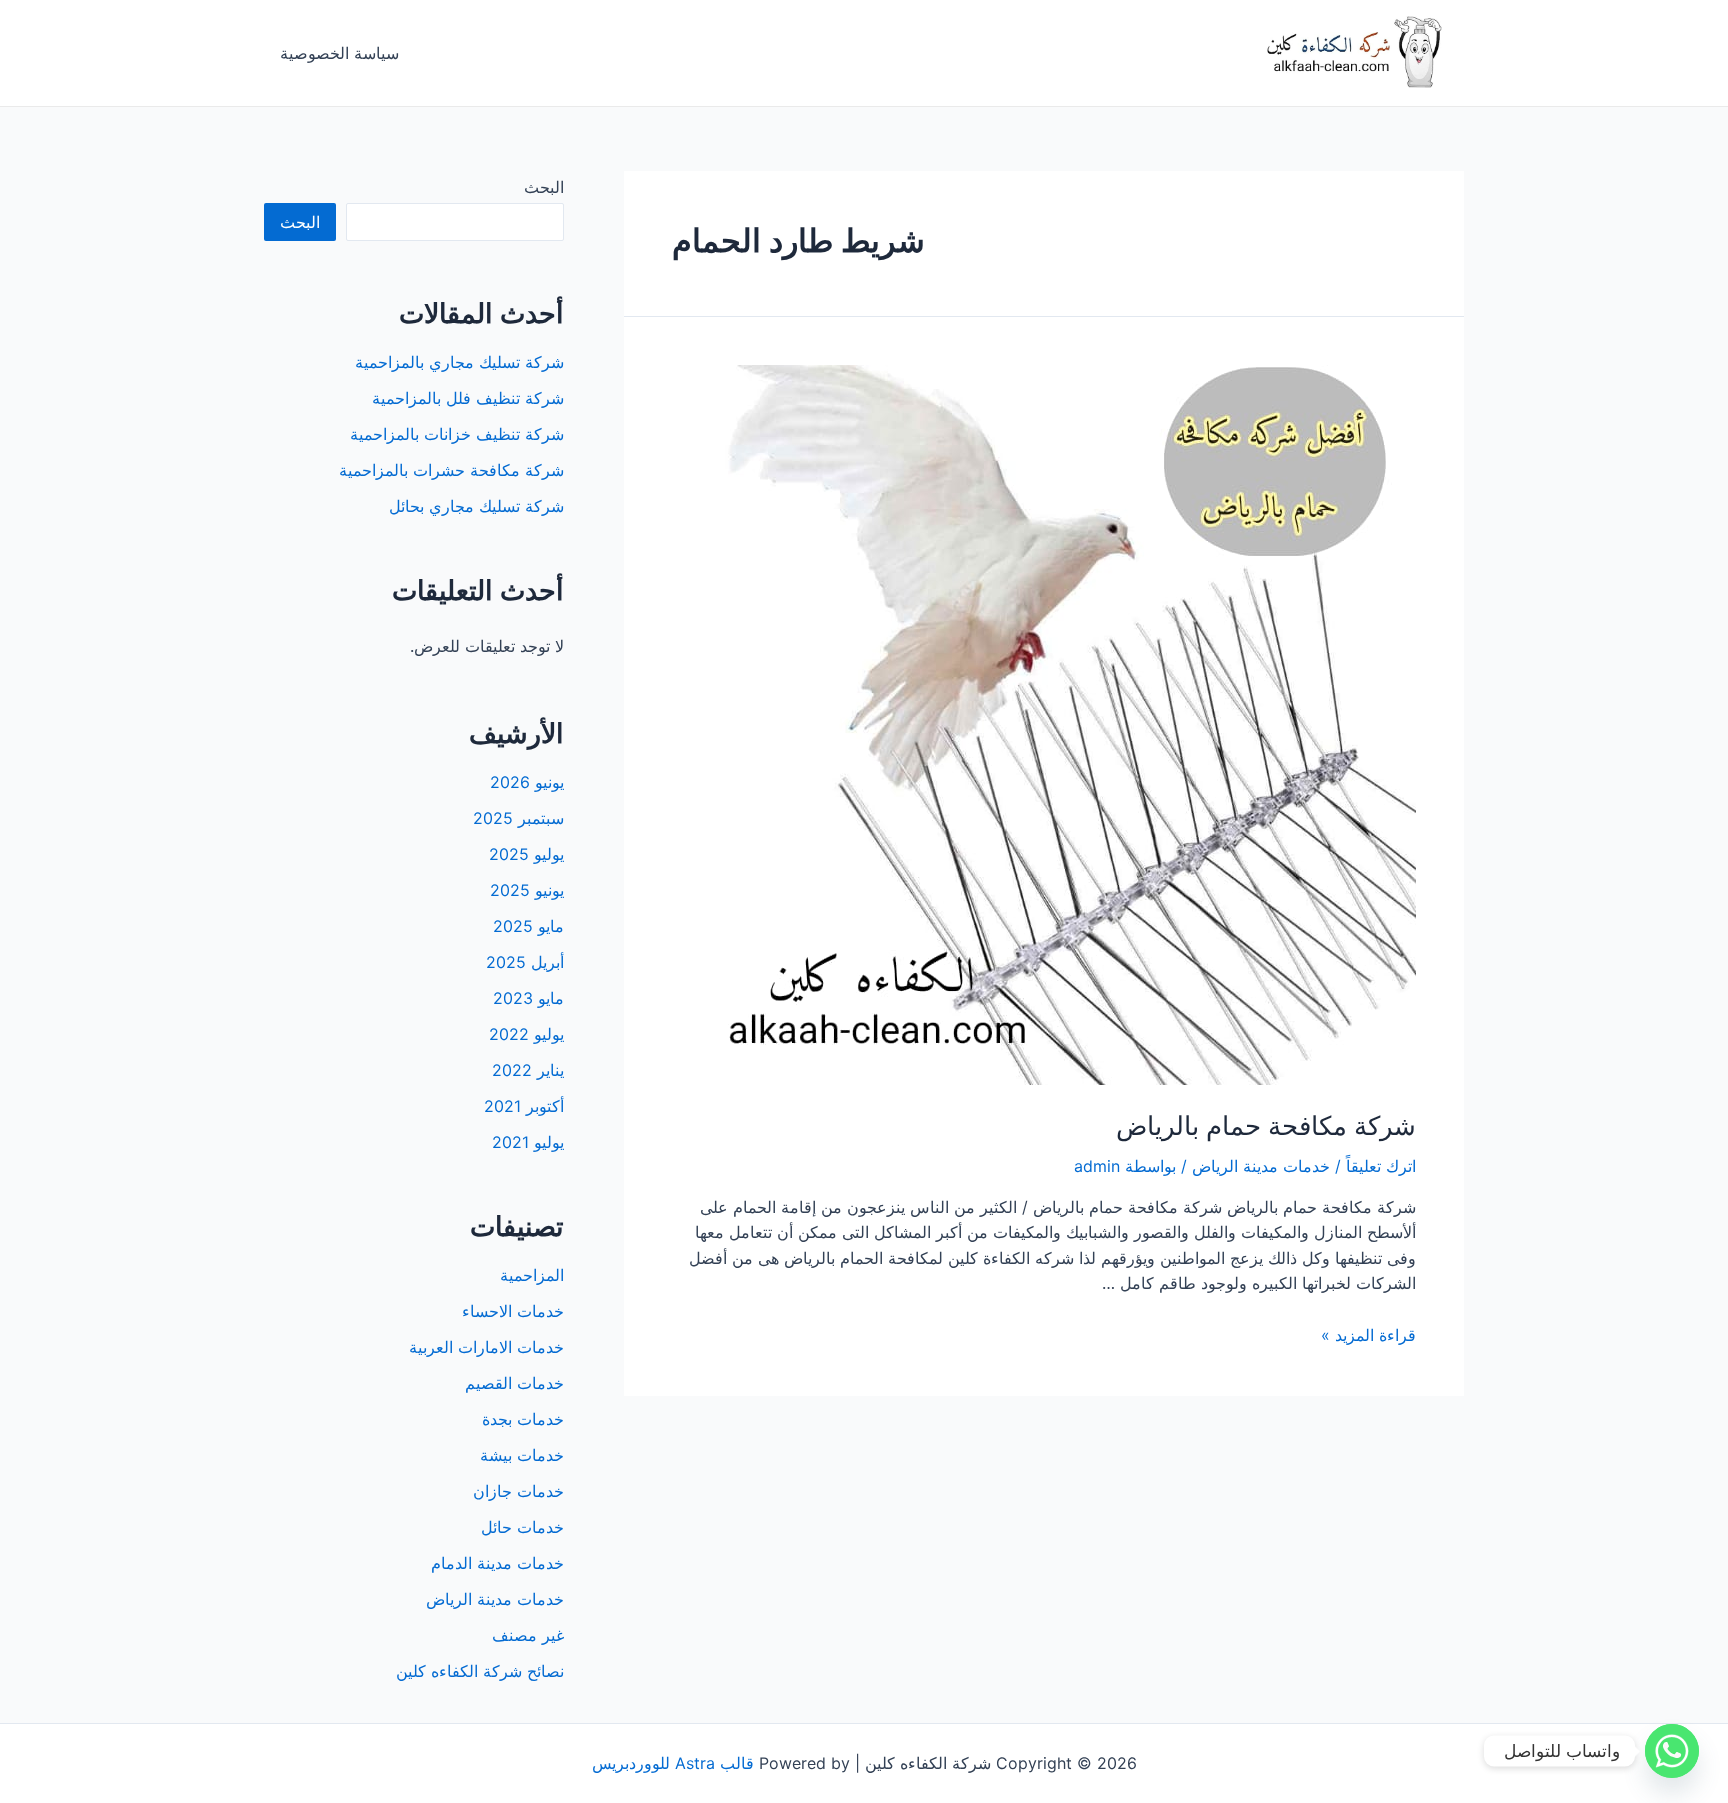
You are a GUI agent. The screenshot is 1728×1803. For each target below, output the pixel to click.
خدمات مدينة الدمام (497, 1563)
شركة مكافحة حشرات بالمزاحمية (451, 470)
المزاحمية (532, 1275)
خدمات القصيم (514, 1383)
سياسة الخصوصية (339, 53)
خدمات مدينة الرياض (1261, 1166)
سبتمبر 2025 (518, 818)
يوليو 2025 (526, 854)
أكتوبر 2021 (524, 1106)
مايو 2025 (528, 926)
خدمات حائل (522, 1527)
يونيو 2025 (527, 890)
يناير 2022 (528, 1070)
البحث (544, 187)
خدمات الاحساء (513, 1311)
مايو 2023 (528, 998)
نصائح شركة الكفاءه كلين (480, 1671)
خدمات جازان (518, 1491)
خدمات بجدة (523, 1419)
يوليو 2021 (528, 1142)
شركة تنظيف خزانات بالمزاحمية (457, 434)
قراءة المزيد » (1368, 1335)
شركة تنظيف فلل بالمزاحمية (468, 398)
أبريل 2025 (525, 962)
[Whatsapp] (1672, 1751)
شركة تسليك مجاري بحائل (476, 506)
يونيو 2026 (527, 782)
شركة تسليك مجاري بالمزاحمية (459, 362)
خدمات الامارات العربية (486, 1347)
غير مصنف (528, 1635)
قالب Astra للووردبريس (673, 1763)
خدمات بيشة (522, 1455)
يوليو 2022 (526, 1034)
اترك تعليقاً (1381, 1166)
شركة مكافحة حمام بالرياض (1266, 1125)
